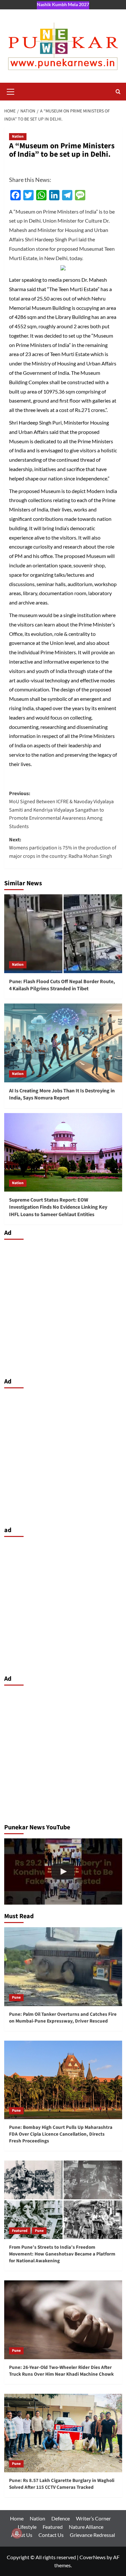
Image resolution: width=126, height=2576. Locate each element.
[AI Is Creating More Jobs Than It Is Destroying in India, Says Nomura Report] (63, 1043)
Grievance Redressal (92, 2535)
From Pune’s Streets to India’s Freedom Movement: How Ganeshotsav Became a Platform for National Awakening (62, 2254)
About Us (22, 2535)
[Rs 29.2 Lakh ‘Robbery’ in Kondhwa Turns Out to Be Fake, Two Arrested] (63, 1872)
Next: (63, 848)
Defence (61, 2518)
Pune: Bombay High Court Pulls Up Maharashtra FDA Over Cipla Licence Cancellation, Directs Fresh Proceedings (61, 2134)
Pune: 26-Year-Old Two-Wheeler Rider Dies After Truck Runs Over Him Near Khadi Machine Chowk (61, 2371)
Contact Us (51, 2535)
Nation (18, 137)
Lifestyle (27, 2527)
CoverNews (93, 2557)
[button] (11, 91)
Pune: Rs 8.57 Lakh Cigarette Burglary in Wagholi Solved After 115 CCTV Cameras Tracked (62, 2484)
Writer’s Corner (93, 2518)
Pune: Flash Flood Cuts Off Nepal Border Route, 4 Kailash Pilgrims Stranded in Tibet (62, 985)
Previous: (61, 810)
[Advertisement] (63, 1307)
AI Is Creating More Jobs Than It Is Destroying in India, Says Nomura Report (62, 1094)
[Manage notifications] (17, 2533)
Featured (20, 2231)
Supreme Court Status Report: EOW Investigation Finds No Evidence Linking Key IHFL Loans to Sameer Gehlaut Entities (58, 1207)
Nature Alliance (86, 2527)
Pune (16, 1998)
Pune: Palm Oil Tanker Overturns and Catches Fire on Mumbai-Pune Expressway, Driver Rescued (63, 2018)
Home (17, 2518)
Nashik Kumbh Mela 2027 (63, 4)
